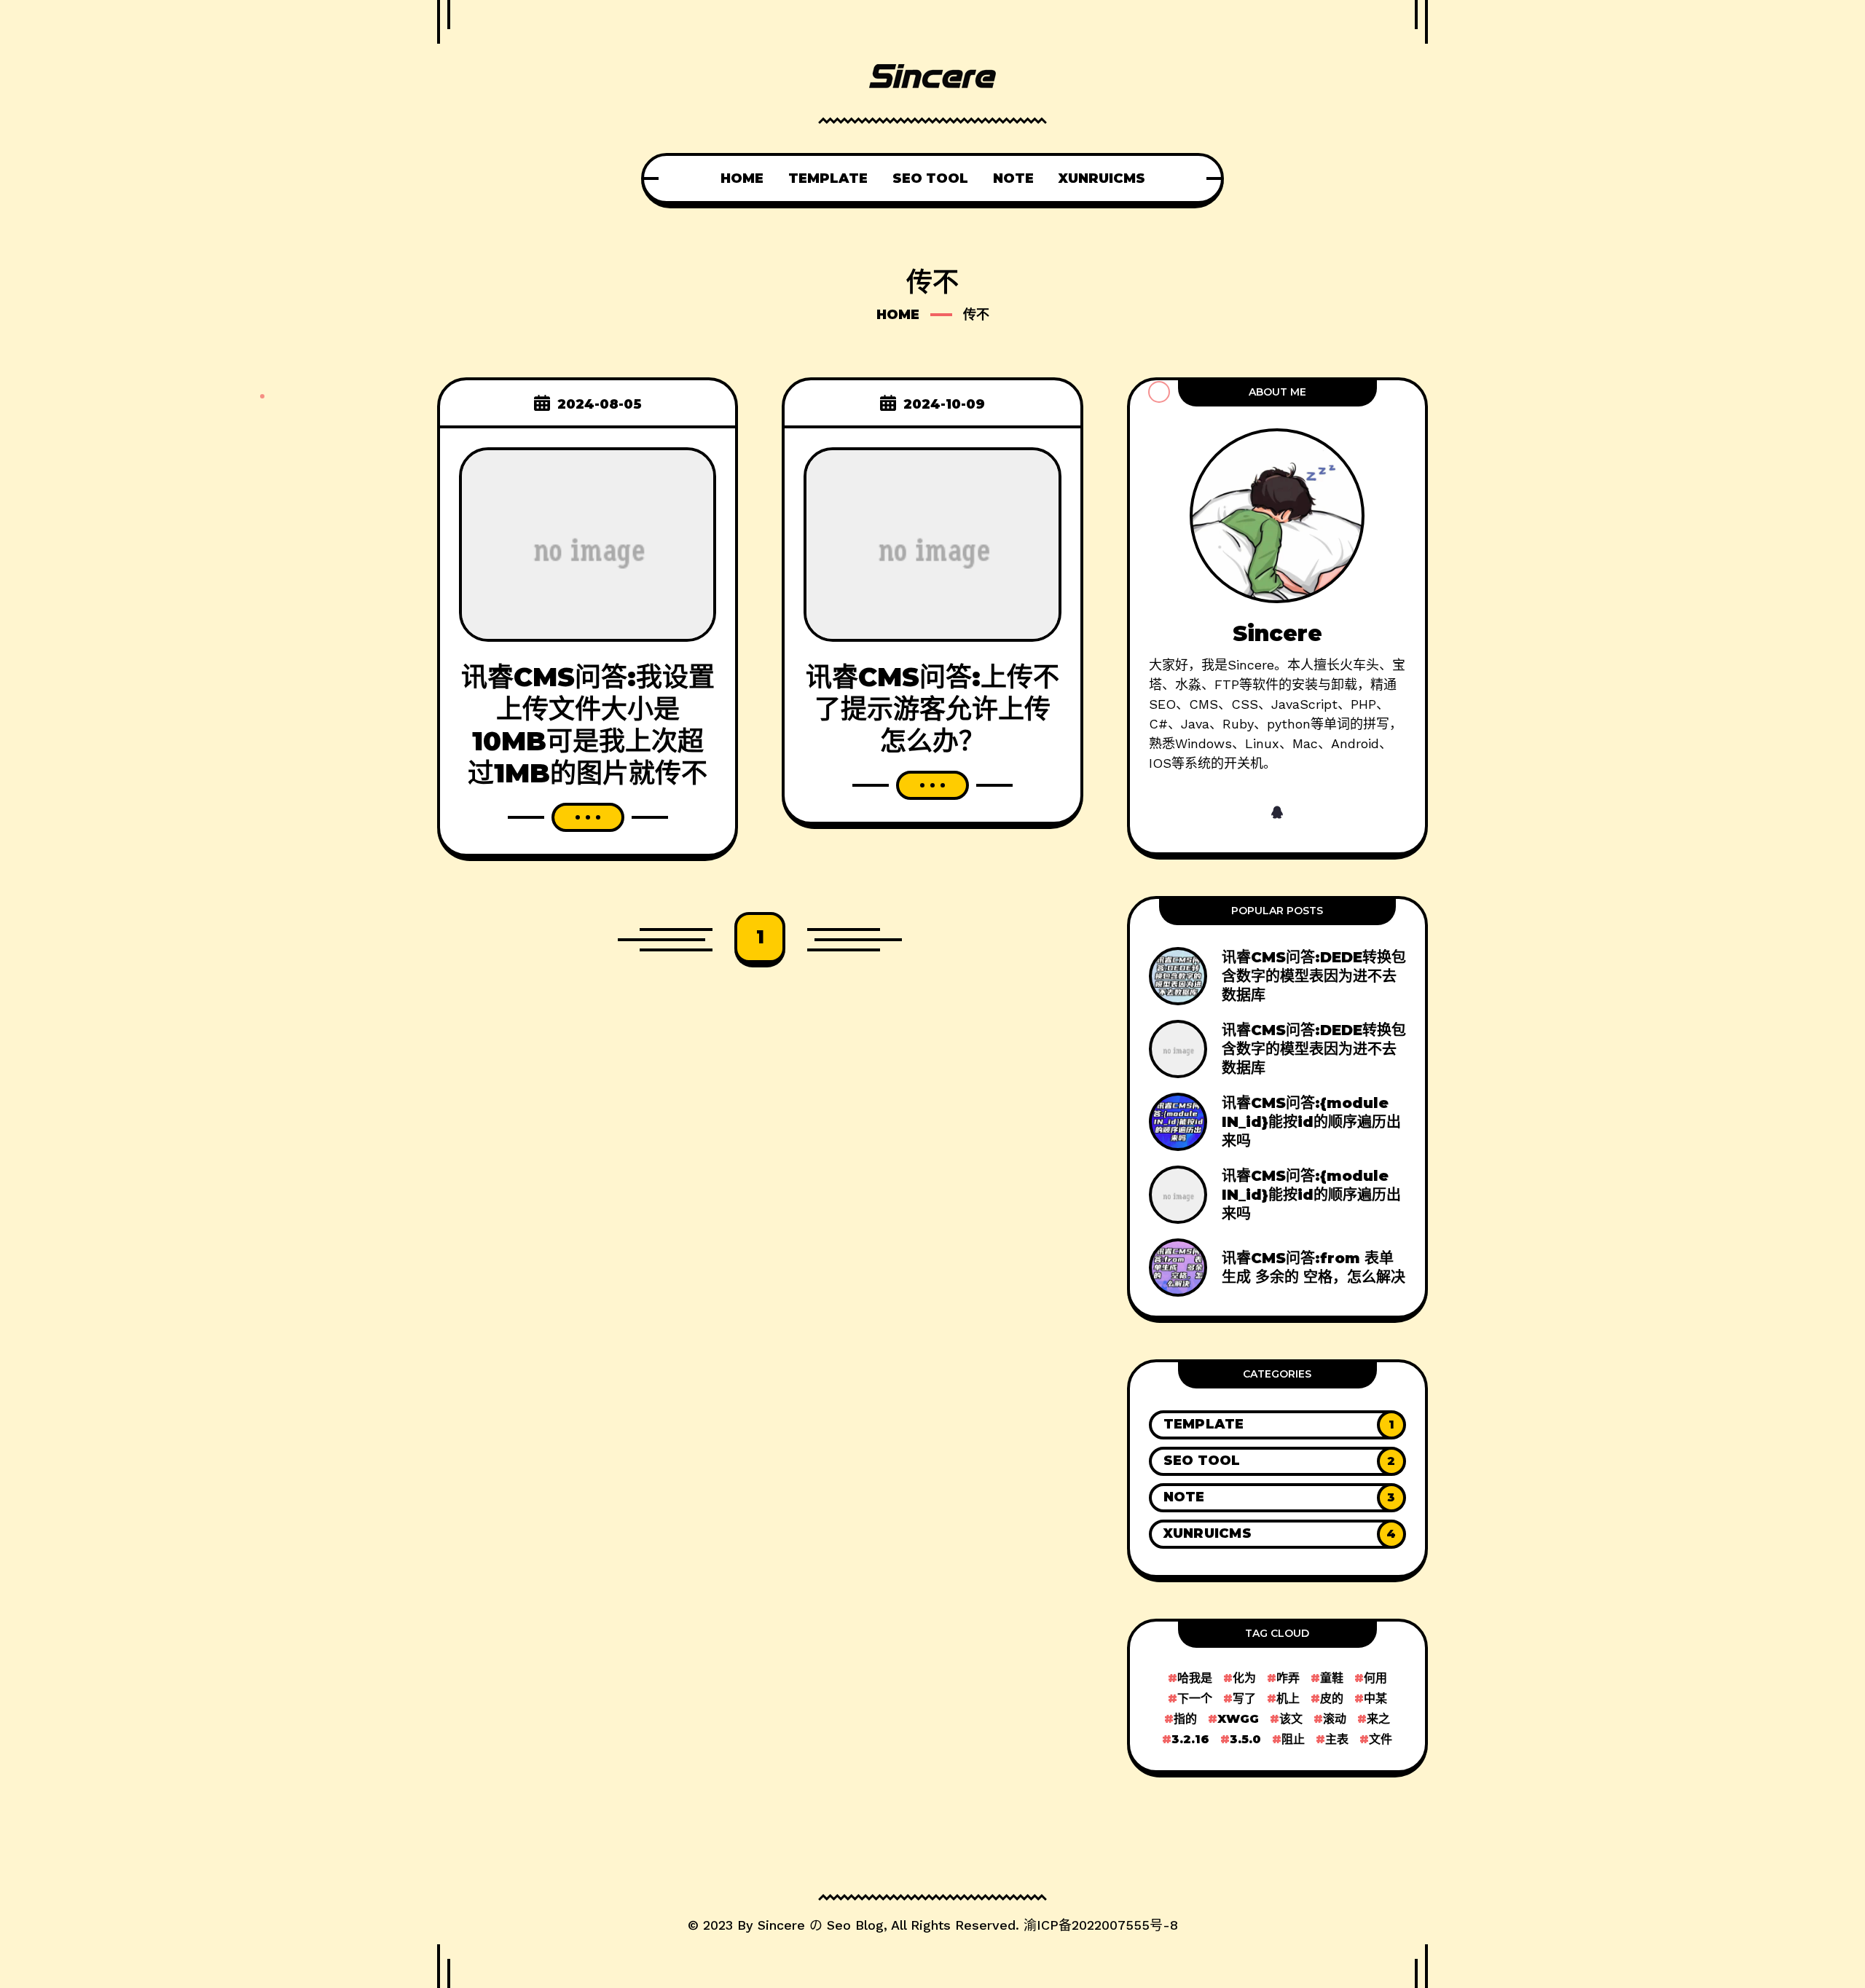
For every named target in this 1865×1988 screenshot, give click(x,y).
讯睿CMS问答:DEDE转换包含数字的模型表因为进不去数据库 (1314, 976)
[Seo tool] (1277, 1461)
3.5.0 (1245, 1739)
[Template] (1277, 1425)
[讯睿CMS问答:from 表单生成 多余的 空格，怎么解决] (1277, 1268)
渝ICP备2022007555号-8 (1101, 1925)
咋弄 (1288, 1678)
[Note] (1277, 1498)
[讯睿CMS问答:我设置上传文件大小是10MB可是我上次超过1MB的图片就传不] (588, 543)
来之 (1378, 1719)
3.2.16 (1190, 1739)
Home (898, 315)
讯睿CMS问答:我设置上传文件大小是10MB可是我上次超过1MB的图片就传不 (588, 725)
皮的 (1332, 1698)
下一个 (1195, 1698)
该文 (1291, 1719)
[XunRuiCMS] (1277, 1534)
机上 (1288, 1698)
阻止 (1293, 1739)
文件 (1381, 1739)
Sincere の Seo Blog (821, 1925)
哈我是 (1195, 1678)
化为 (1244, 1678)
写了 (1244, 1698)
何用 (1375, 1678)
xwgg (1238, 1719)
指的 (1185, 1719)
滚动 (1335, 1719)
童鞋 (1332, 1678)
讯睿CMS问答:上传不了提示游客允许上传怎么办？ (932, 709)
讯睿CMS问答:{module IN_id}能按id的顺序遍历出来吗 (1311, 1122)
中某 (1375, 1698)
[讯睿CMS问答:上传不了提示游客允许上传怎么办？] (932, 543)
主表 (1337, 1739)
